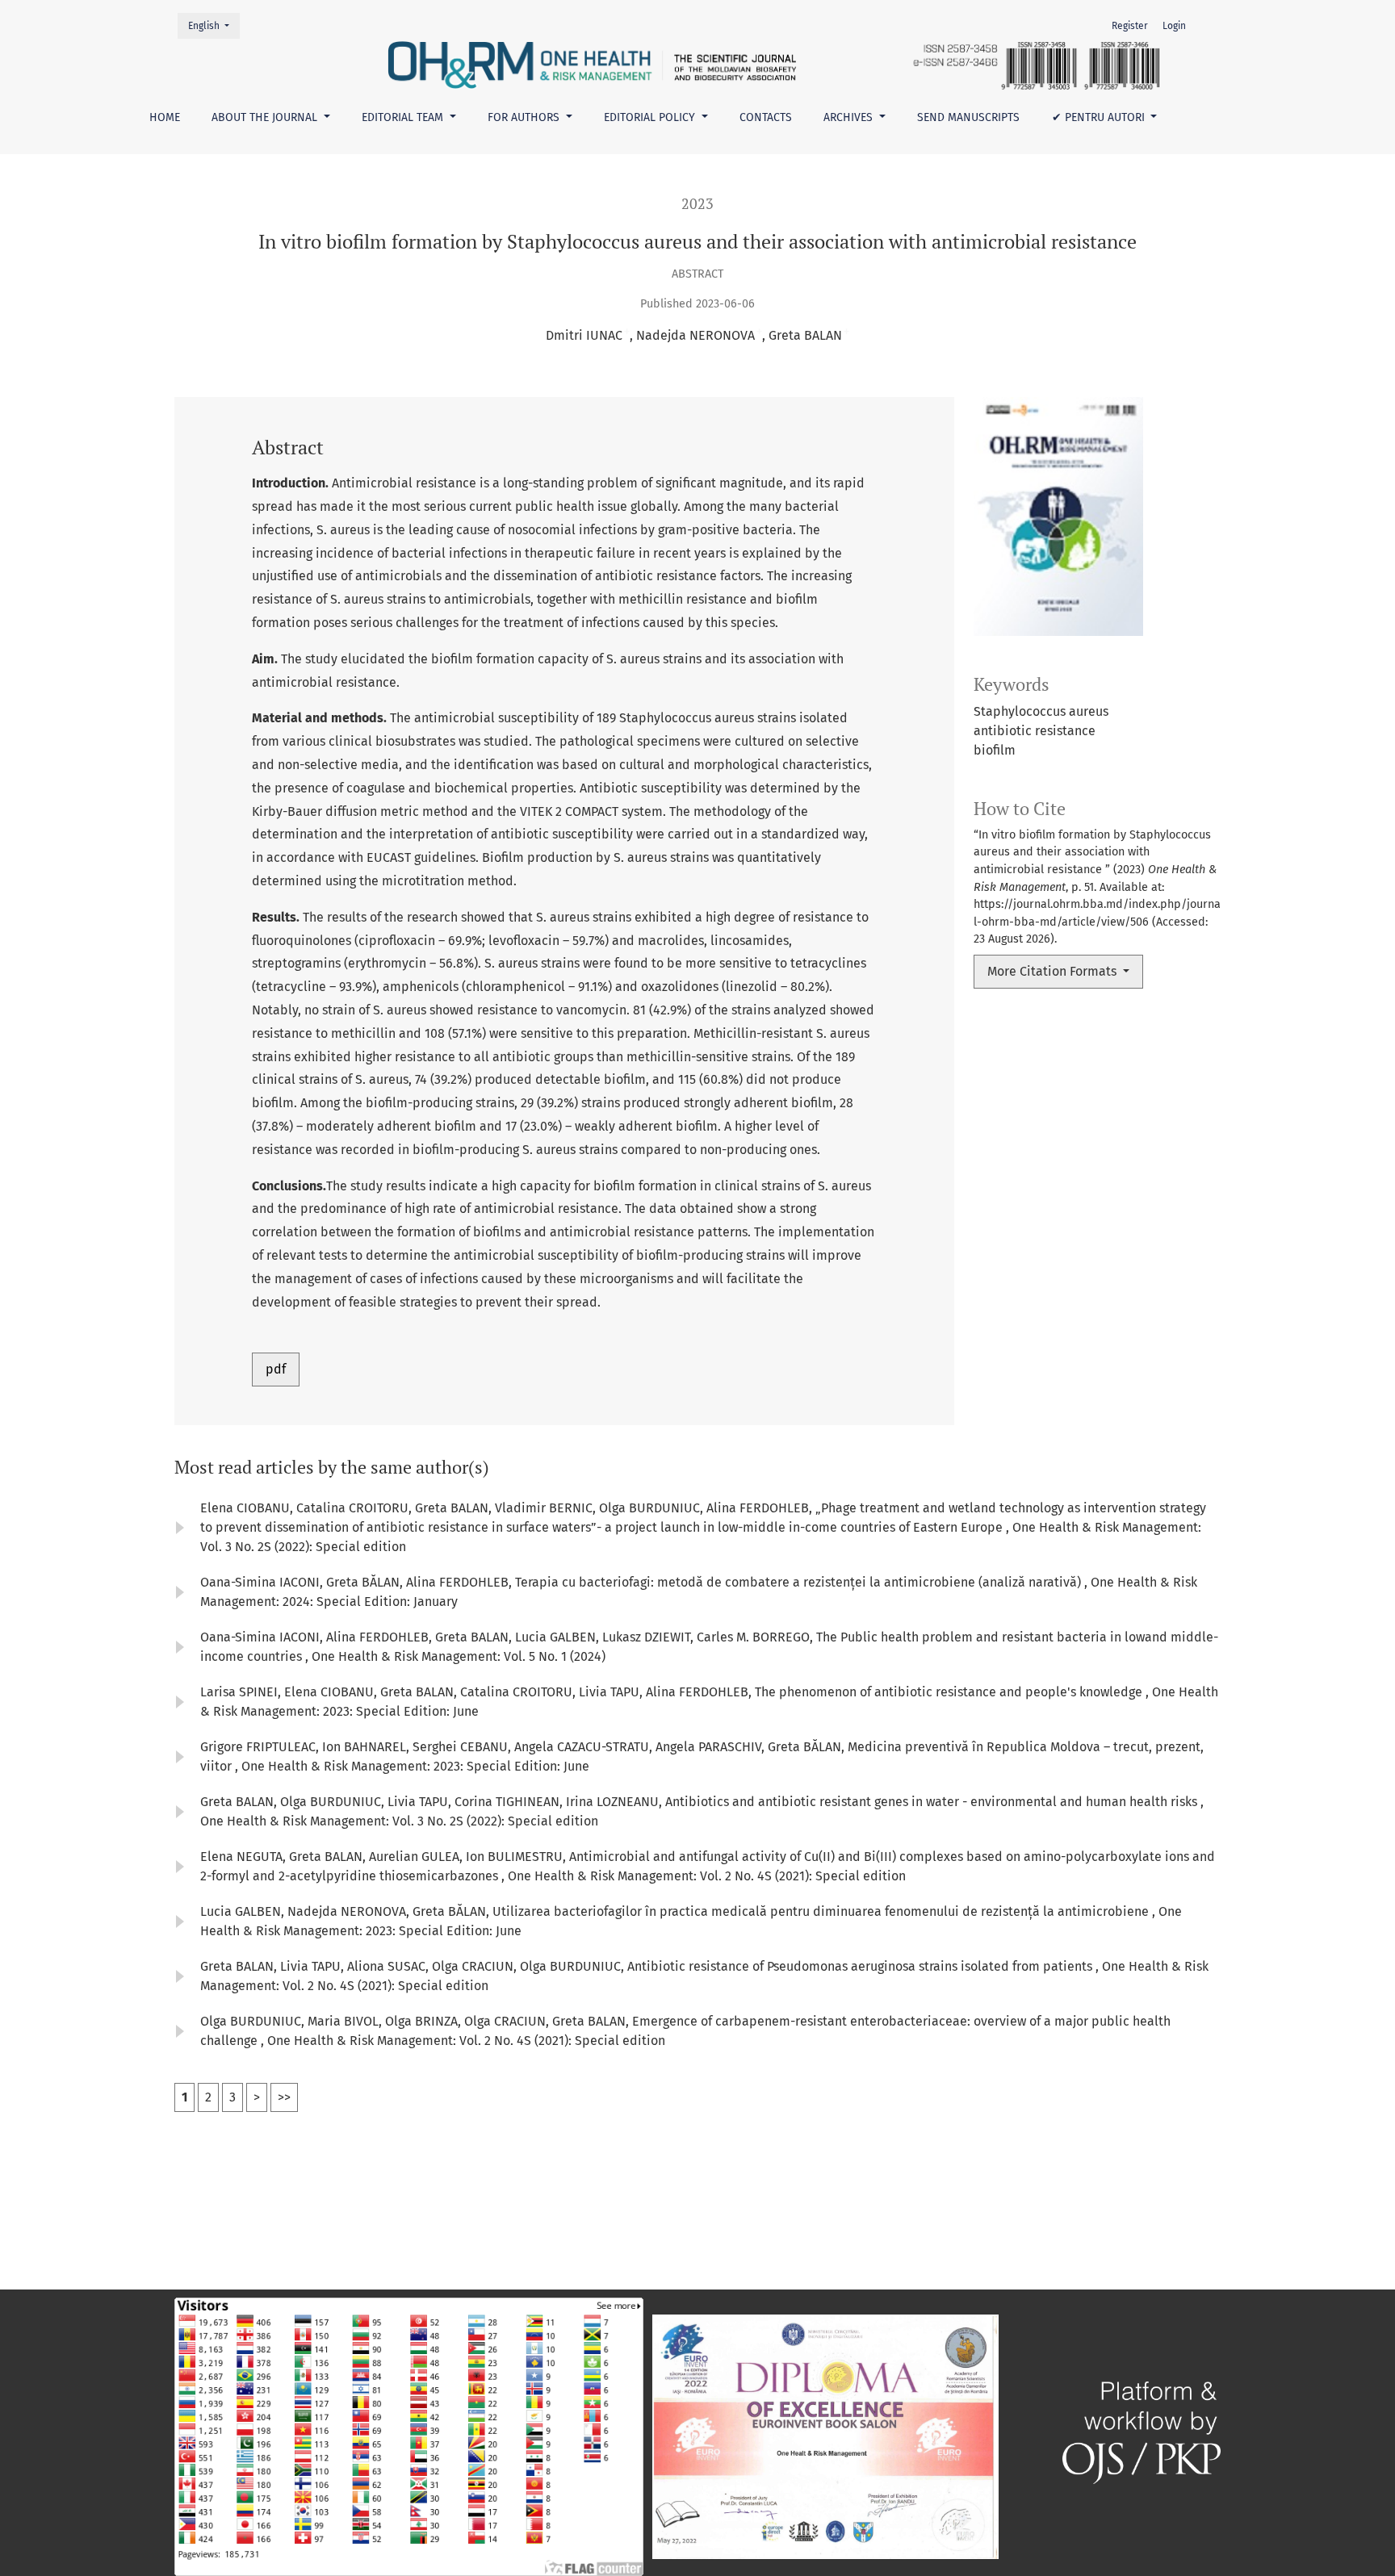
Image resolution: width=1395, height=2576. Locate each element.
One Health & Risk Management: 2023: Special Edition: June (415, 1766)
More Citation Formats (1054, 971)
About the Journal (266, 117)
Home (165, 117)
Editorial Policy (651, 117)
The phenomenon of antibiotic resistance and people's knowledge (950, 1692)
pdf (276, 1369)
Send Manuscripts (968, 117)
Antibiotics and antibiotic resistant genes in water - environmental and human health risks (933, 1802)
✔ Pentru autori (1100, 117)
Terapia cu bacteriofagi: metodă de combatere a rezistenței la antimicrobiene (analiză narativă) (800, 1582)
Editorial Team (404, 117)
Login (1174, 26)
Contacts (766, 117)
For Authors (525, 117)
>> (284, 2097)
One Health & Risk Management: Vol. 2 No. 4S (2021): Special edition (707, 1876)
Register (1130, 26)
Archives (850, 117)
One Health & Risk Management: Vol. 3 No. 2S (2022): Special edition (399, 1821)
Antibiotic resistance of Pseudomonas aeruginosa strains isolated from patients (861, 1966)
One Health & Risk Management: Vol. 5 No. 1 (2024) (459, 1656)
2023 (697, 204)
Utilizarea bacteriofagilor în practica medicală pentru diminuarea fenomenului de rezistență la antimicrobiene (822, 1911)
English (214, 25)
